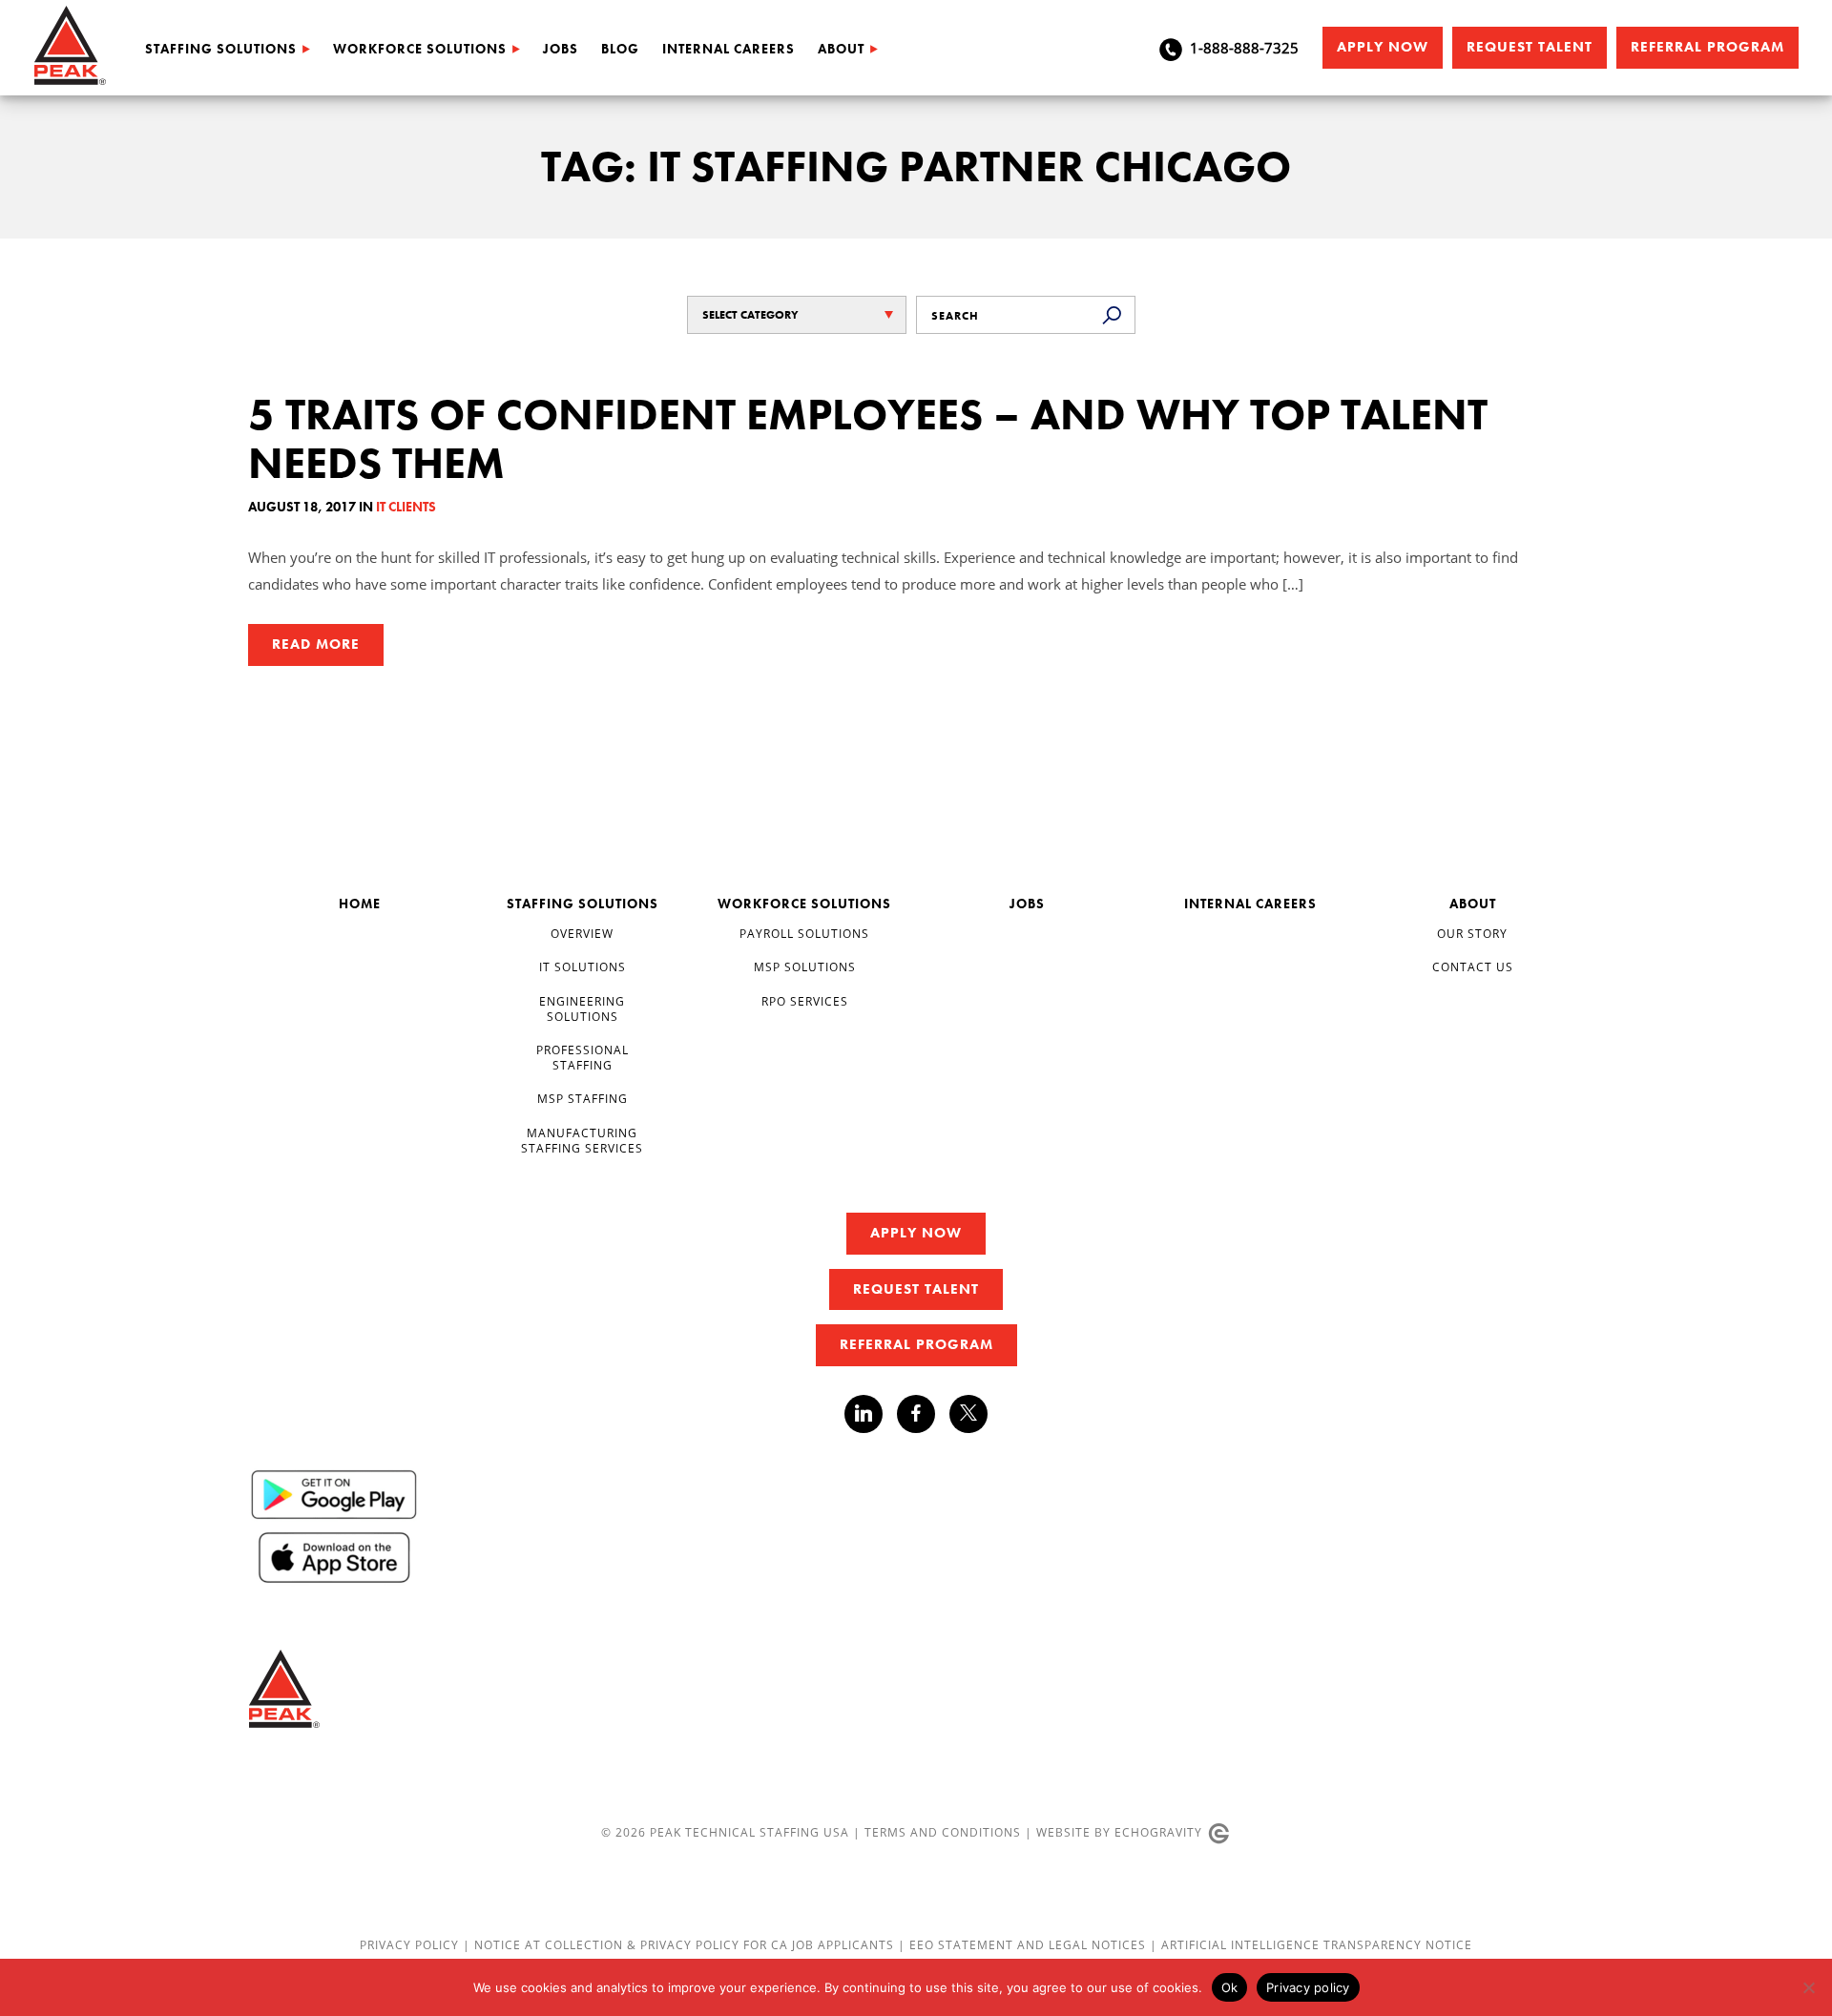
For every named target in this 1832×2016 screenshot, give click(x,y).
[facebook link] (923, 1414)
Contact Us (1473, 967)
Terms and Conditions (943, 1832)
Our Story (1472, 934)
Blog (620, 49)
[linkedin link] (871, 1414)
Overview (582, 934)
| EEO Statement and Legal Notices (1022, 1945)
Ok (1230, 1987)
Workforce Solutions (420, 49)
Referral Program (1707, 47)
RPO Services (805, 1001)
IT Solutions (583, 967)
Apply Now (1383, 47)
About (841, 49)
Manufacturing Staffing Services (582, 1141)
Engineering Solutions (582, 1009)
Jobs (561, 49)
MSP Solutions (805, 967)
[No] (1808, 1987)
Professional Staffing (583, 1058)
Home (360, 904)
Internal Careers (729, 49)
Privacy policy (1308, 1987)
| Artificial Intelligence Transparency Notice (1311, 1945)
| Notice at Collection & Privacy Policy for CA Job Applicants (680, 1945)
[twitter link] (968, 1416)
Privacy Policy (411, 1945)
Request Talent (1530, 47)
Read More (316, 644)
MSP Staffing (583, 1099)
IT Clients (406, 507)
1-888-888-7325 (1244, 48)
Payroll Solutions (804, 934)
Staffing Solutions (221, 49)
